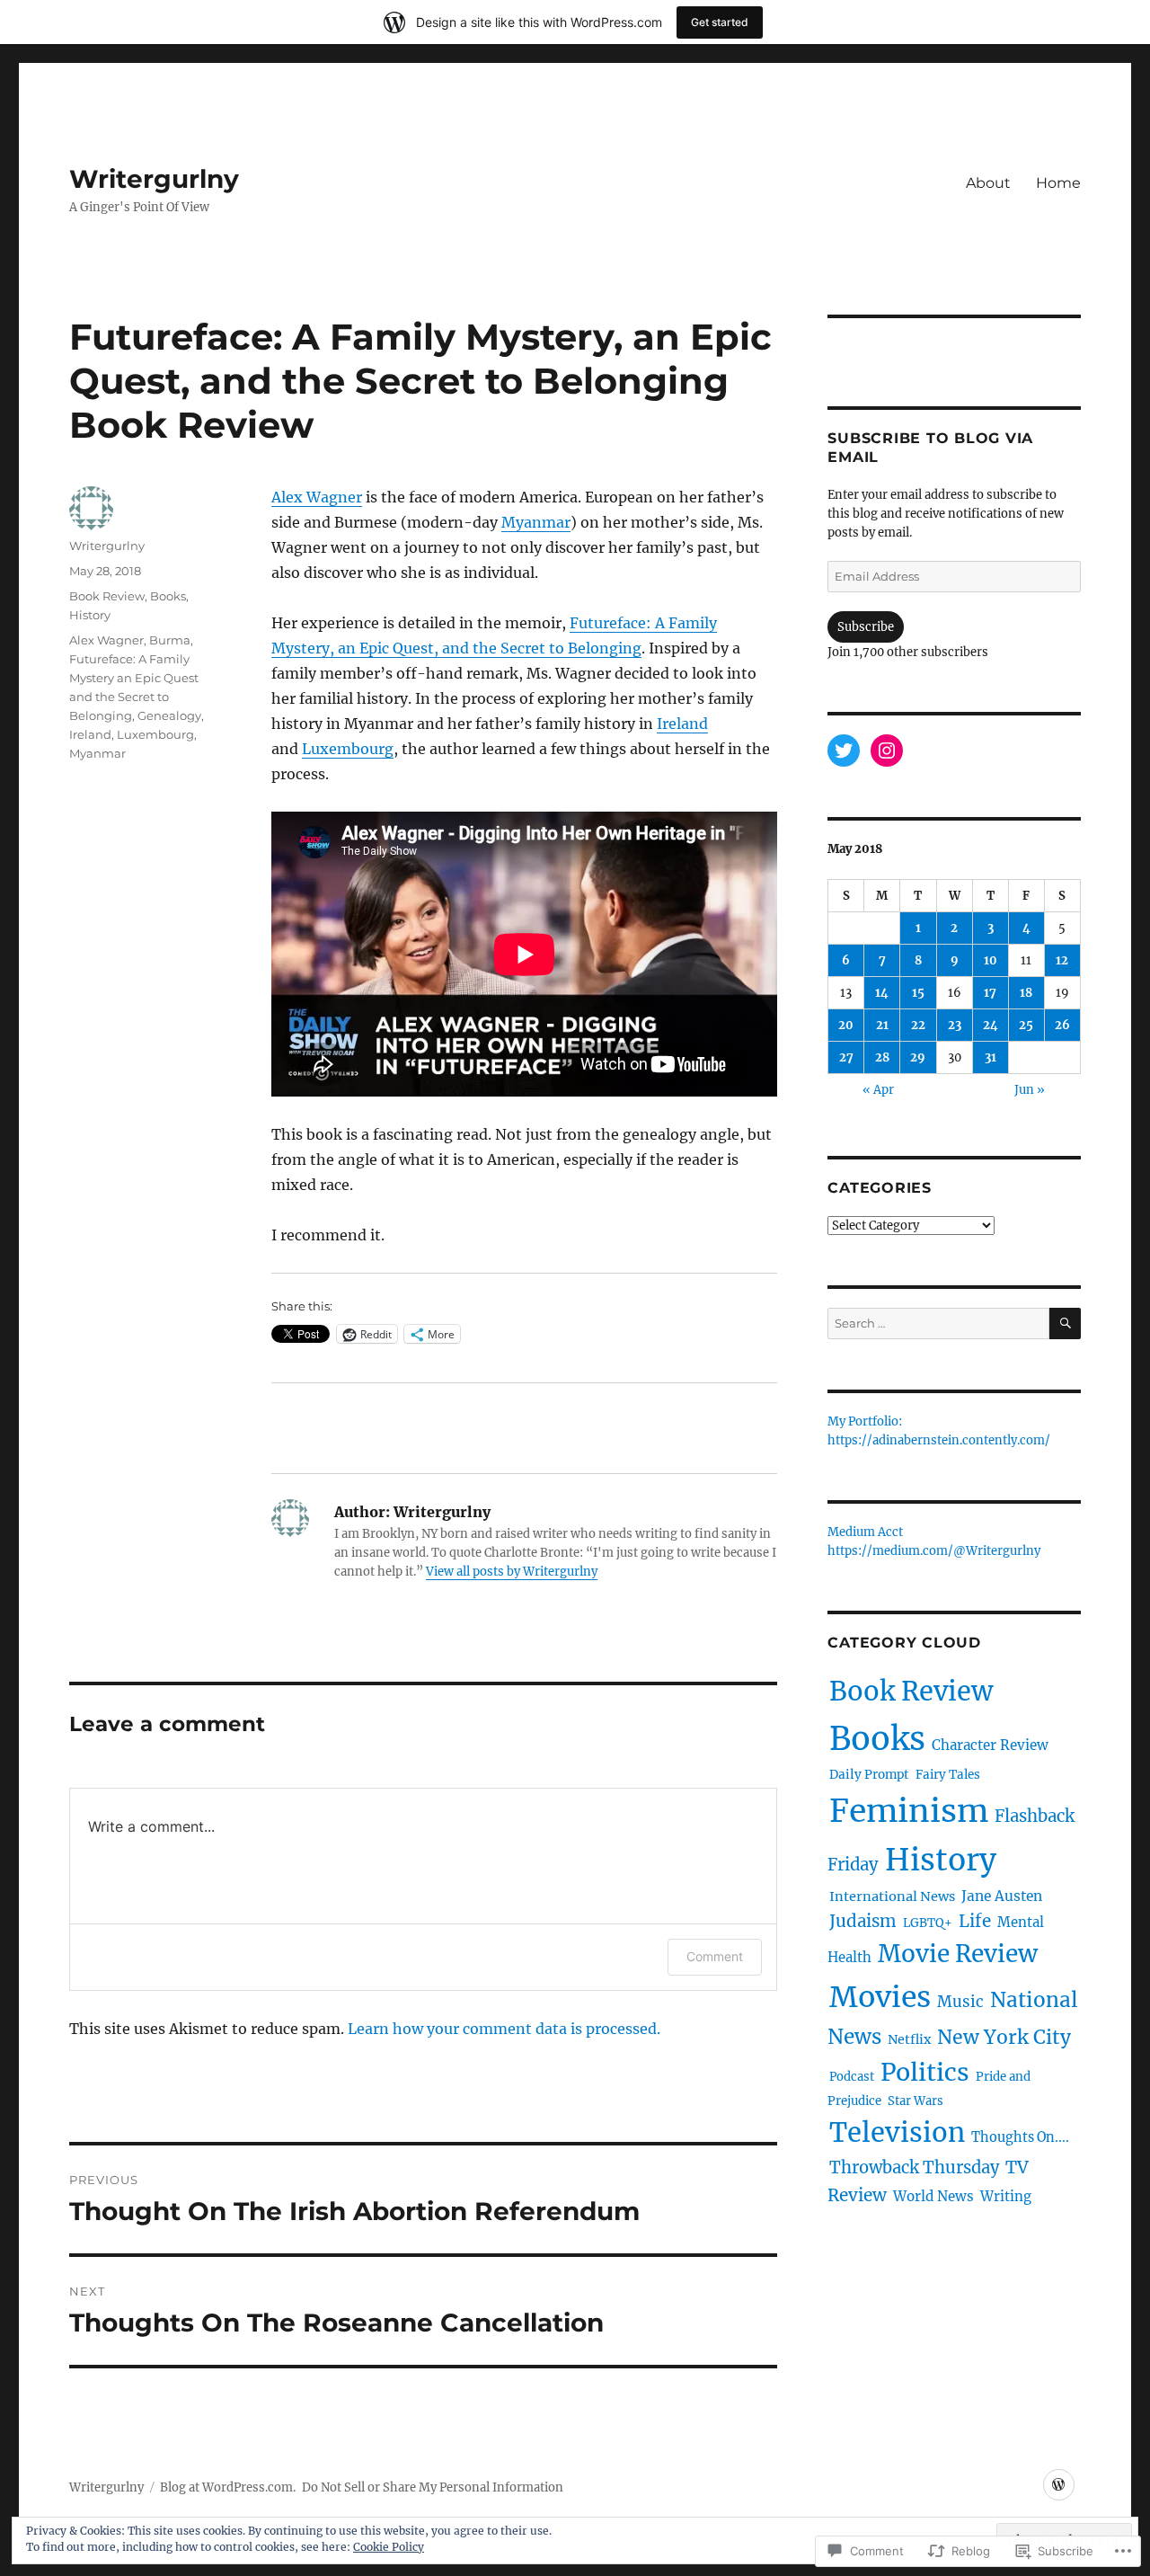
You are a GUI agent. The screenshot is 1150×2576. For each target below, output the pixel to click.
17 (990, 993)
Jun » (1030, 1090)
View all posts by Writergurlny (512, 1572)
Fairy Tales (948, 1775)
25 (1026, 1025)
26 (1062, 1025)
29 (918, 1057)
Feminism (909, 1811)
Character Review (990, 1745)
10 (991, 960)
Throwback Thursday (914, 2167)
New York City (1004, 2037)
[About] (1059, 2485)
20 (846, 1025)
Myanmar (536, 522)
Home (1058, 183)
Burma (170, 640)
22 (918, 1025)
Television (897, 2132)
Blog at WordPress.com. (228, 2487)
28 (882, 1057)
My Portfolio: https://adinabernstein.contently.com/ (939, 1432)
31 (991, 1057)
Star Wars (916, 2101)
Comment (715, 1956)
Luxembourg (348, 749)
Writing (1006, 2196)
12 (1062, 960)
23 (955, 1025)
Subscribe (866, 627)
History (90, 615)
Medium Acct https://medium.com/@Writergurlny (934, 1542)
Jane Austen (1002, 1896)
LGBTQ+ (928, 1923)
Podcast (852, 2077)
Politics (925, 2072)
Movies (880, 1997)
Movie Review (958, 1954)
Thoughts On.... (1020, 2137)
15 (918, 993)
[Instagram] (887, 751)
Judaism (863, 1921)
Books (168, 596)
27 (846, 1057)
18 (1026, 993)
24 (991, 1025)
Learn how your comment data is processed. (504, 2029)
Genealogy (169, 715)
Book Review (107, 596)
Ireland (682, 724)
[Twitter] (844, 751)
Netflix (909, 2039)
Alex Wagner (317, 497)
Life (975, 1921)
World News (933, 2196)
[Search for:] (938, 1324)
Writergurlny (154, 179)
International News (892, 1896)
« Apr (878, 1090)
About (988, 183)
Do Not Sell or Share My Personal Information (433, 2487)
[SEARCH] (1065, 1324)
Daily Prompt (869, 1775)
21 (882, 1025)
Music (960, 2002)
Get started (720, 22)
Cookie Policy (389, 2547)
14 (882, 993)
